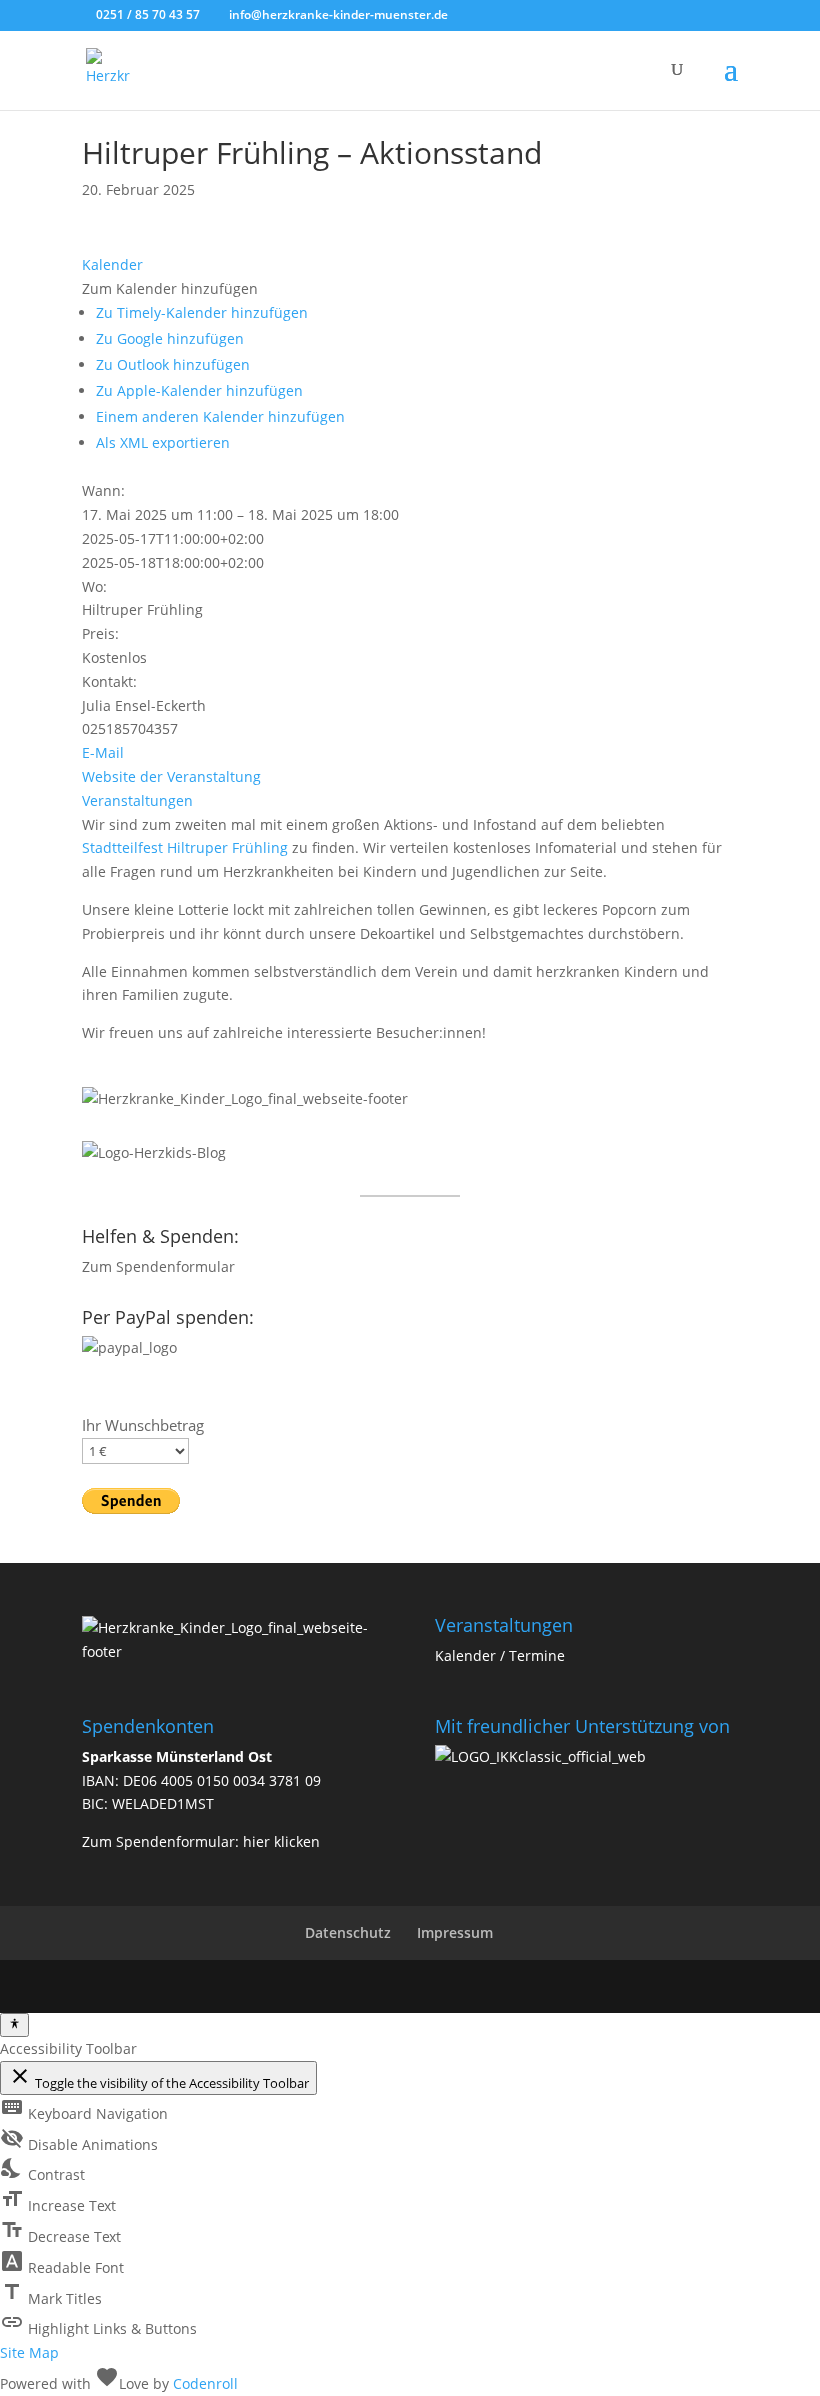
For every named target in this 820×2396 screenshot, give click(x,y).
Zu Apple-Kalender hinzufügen (199, 390)
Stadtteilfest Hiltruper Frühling (185, 847)
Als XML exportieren (163, 442)
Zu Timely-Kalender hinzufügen (202, 312)
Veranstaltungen (137, 800)
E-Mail (103, 752)
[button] (170, 288)
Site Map (29, 2352)
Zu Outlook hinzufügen (173, 364)
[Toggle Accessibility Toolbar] (14, 2025)
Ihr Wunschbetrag (143, 1425)
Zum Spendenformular (158, 1266)
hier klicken (281, 1841)
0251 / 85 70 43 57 (146, 14)
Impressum (455, 1932)
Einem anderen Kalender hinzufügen (220, 416)
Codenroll (205, 2383)
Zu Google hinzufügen (170, 338)
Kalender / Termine (500, 1655)
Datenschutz (348, 1932)
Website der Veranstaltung (171, 776)
